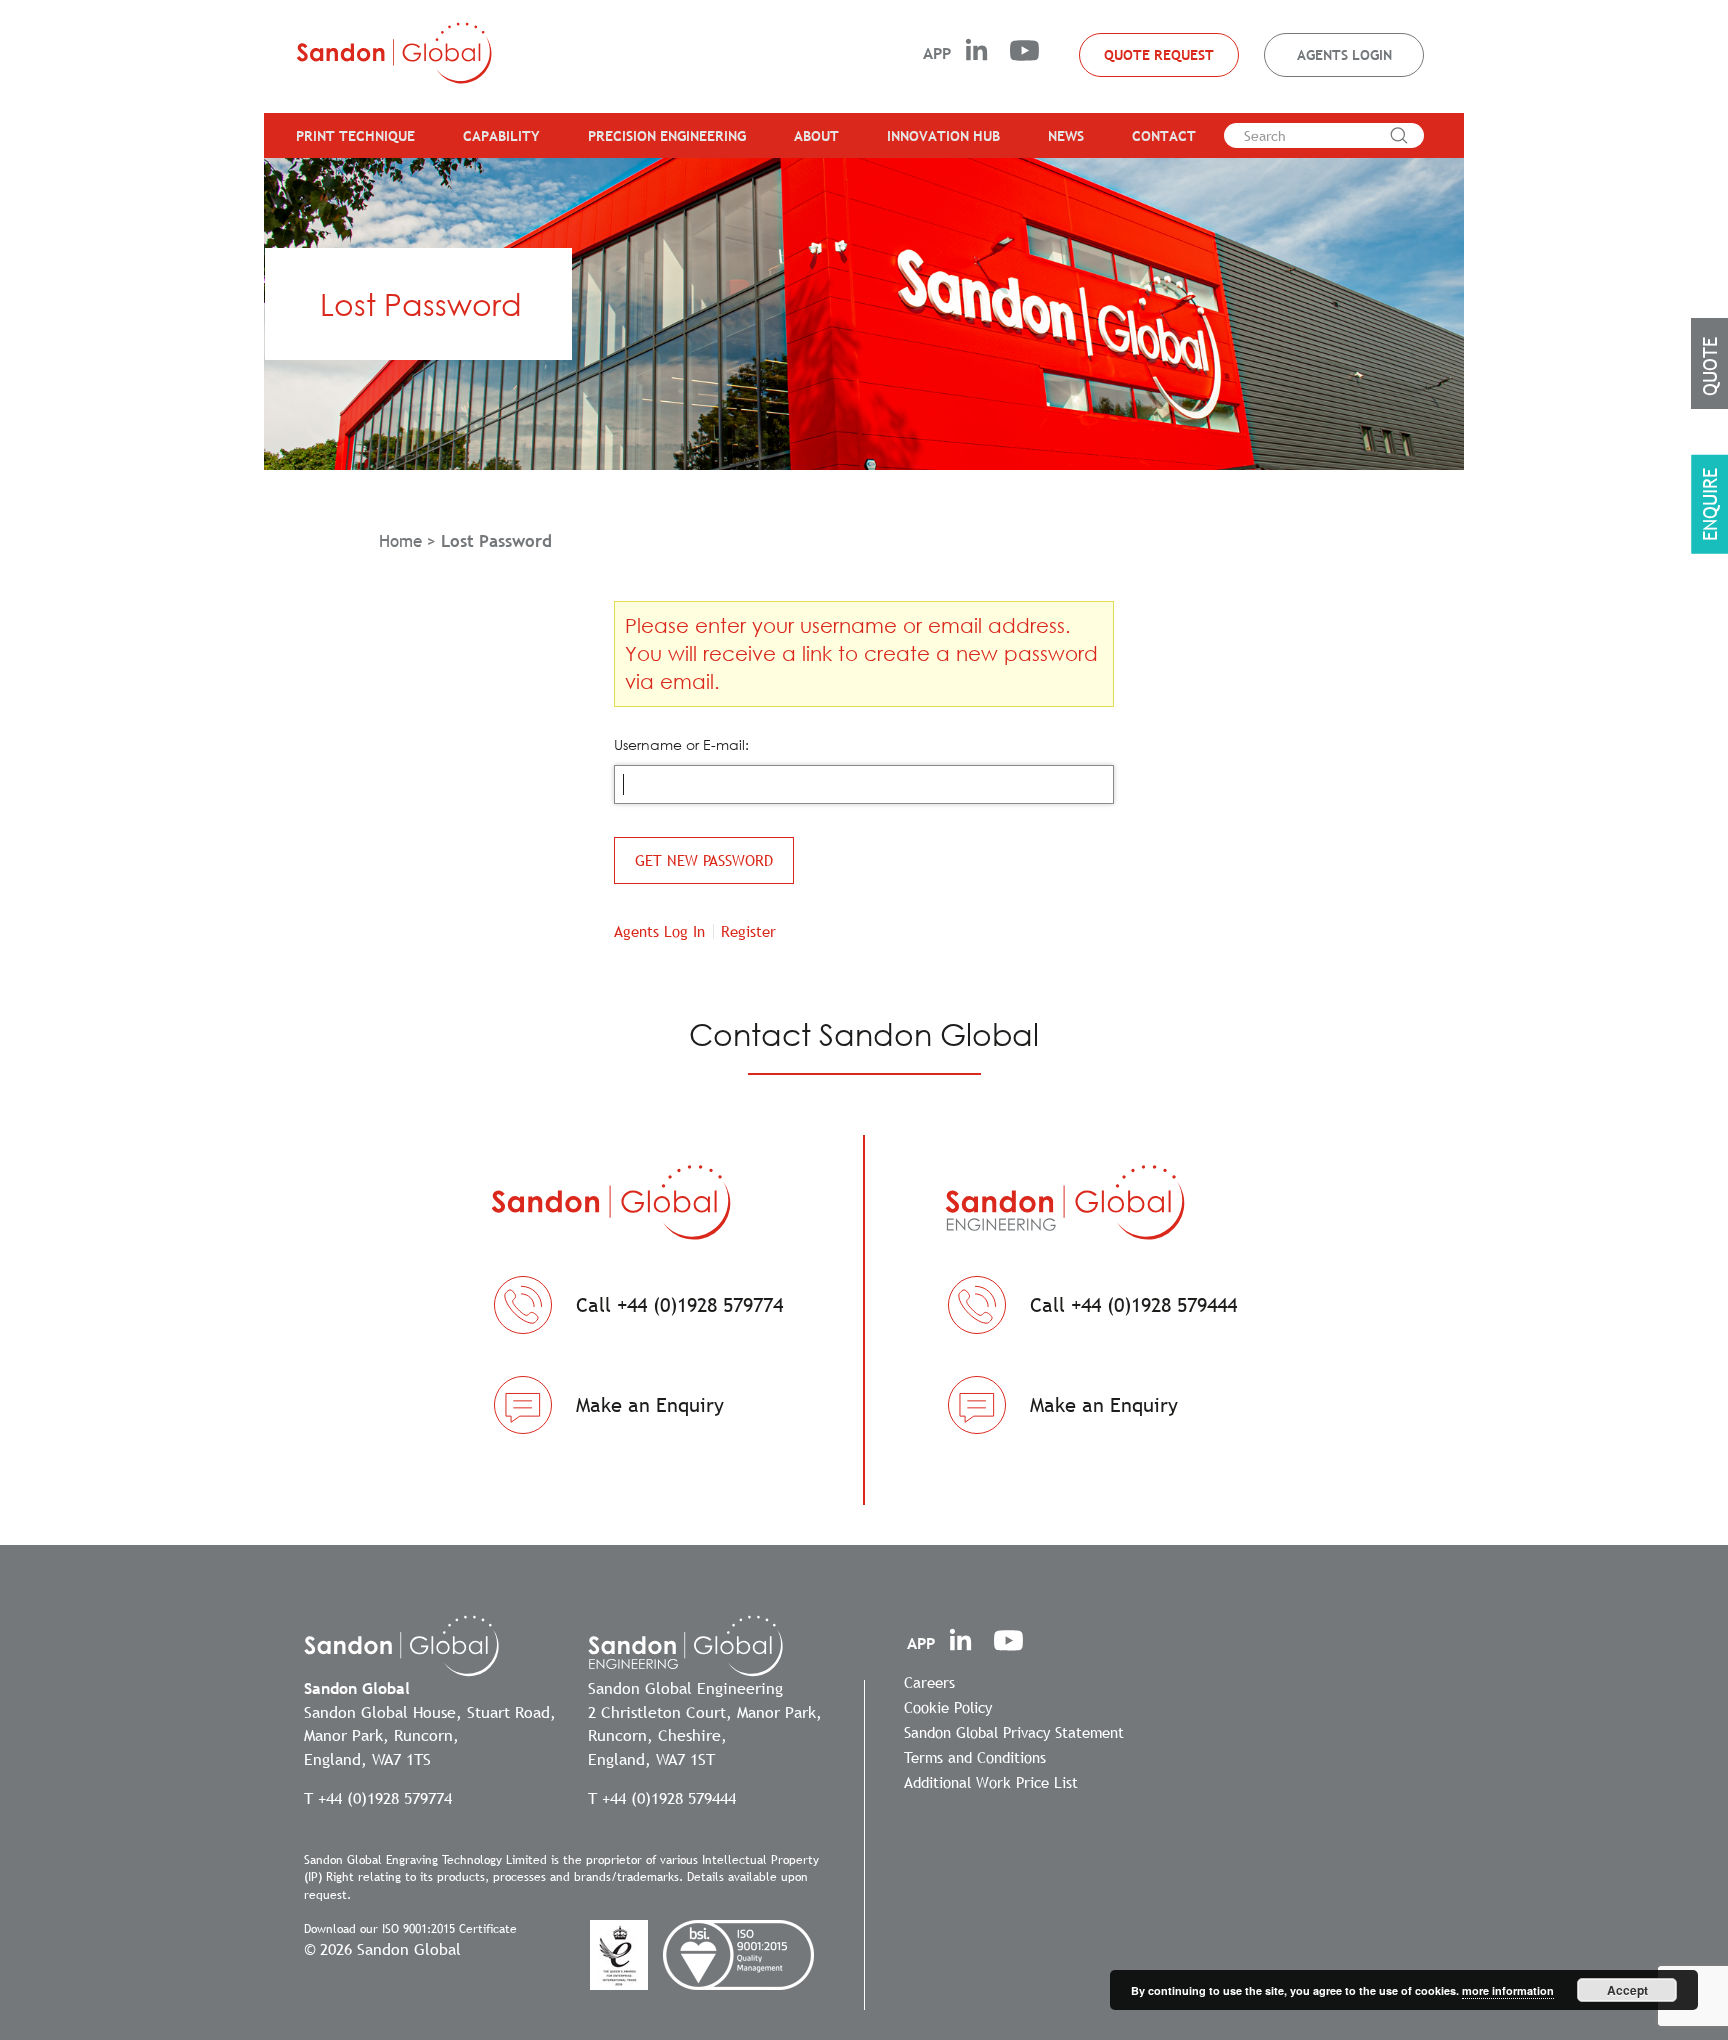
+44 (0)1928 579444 (669, 1798)
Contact (1164, 136)
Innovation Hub (943, 136)
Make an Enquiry (650, 1405)
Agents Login (1344, 55)
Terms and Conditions (975, 1757)
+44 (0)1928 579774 (385, 1798)
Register (748, 931)
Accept (1627, 1990)
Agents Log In (659, 931)
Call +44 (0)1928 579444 (1133, 1305)
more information (1508, 1990)
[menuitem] (347, 135)
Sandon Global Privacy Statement (1014, 1732)
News (1066, 136)
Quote (1710, 366)
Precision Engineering (667, 136)
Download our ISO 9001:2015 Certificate (410, 1929)
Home (400, 541)
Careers (929, 1682)
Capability (501, 136)
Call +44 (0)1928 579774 (679, 1305)
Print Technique (355, 136)
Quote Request (1159, 55)
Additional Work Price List (991, 1782)
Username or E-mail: (681, 744)
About (816, 136)
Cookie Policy (948, 1707)
